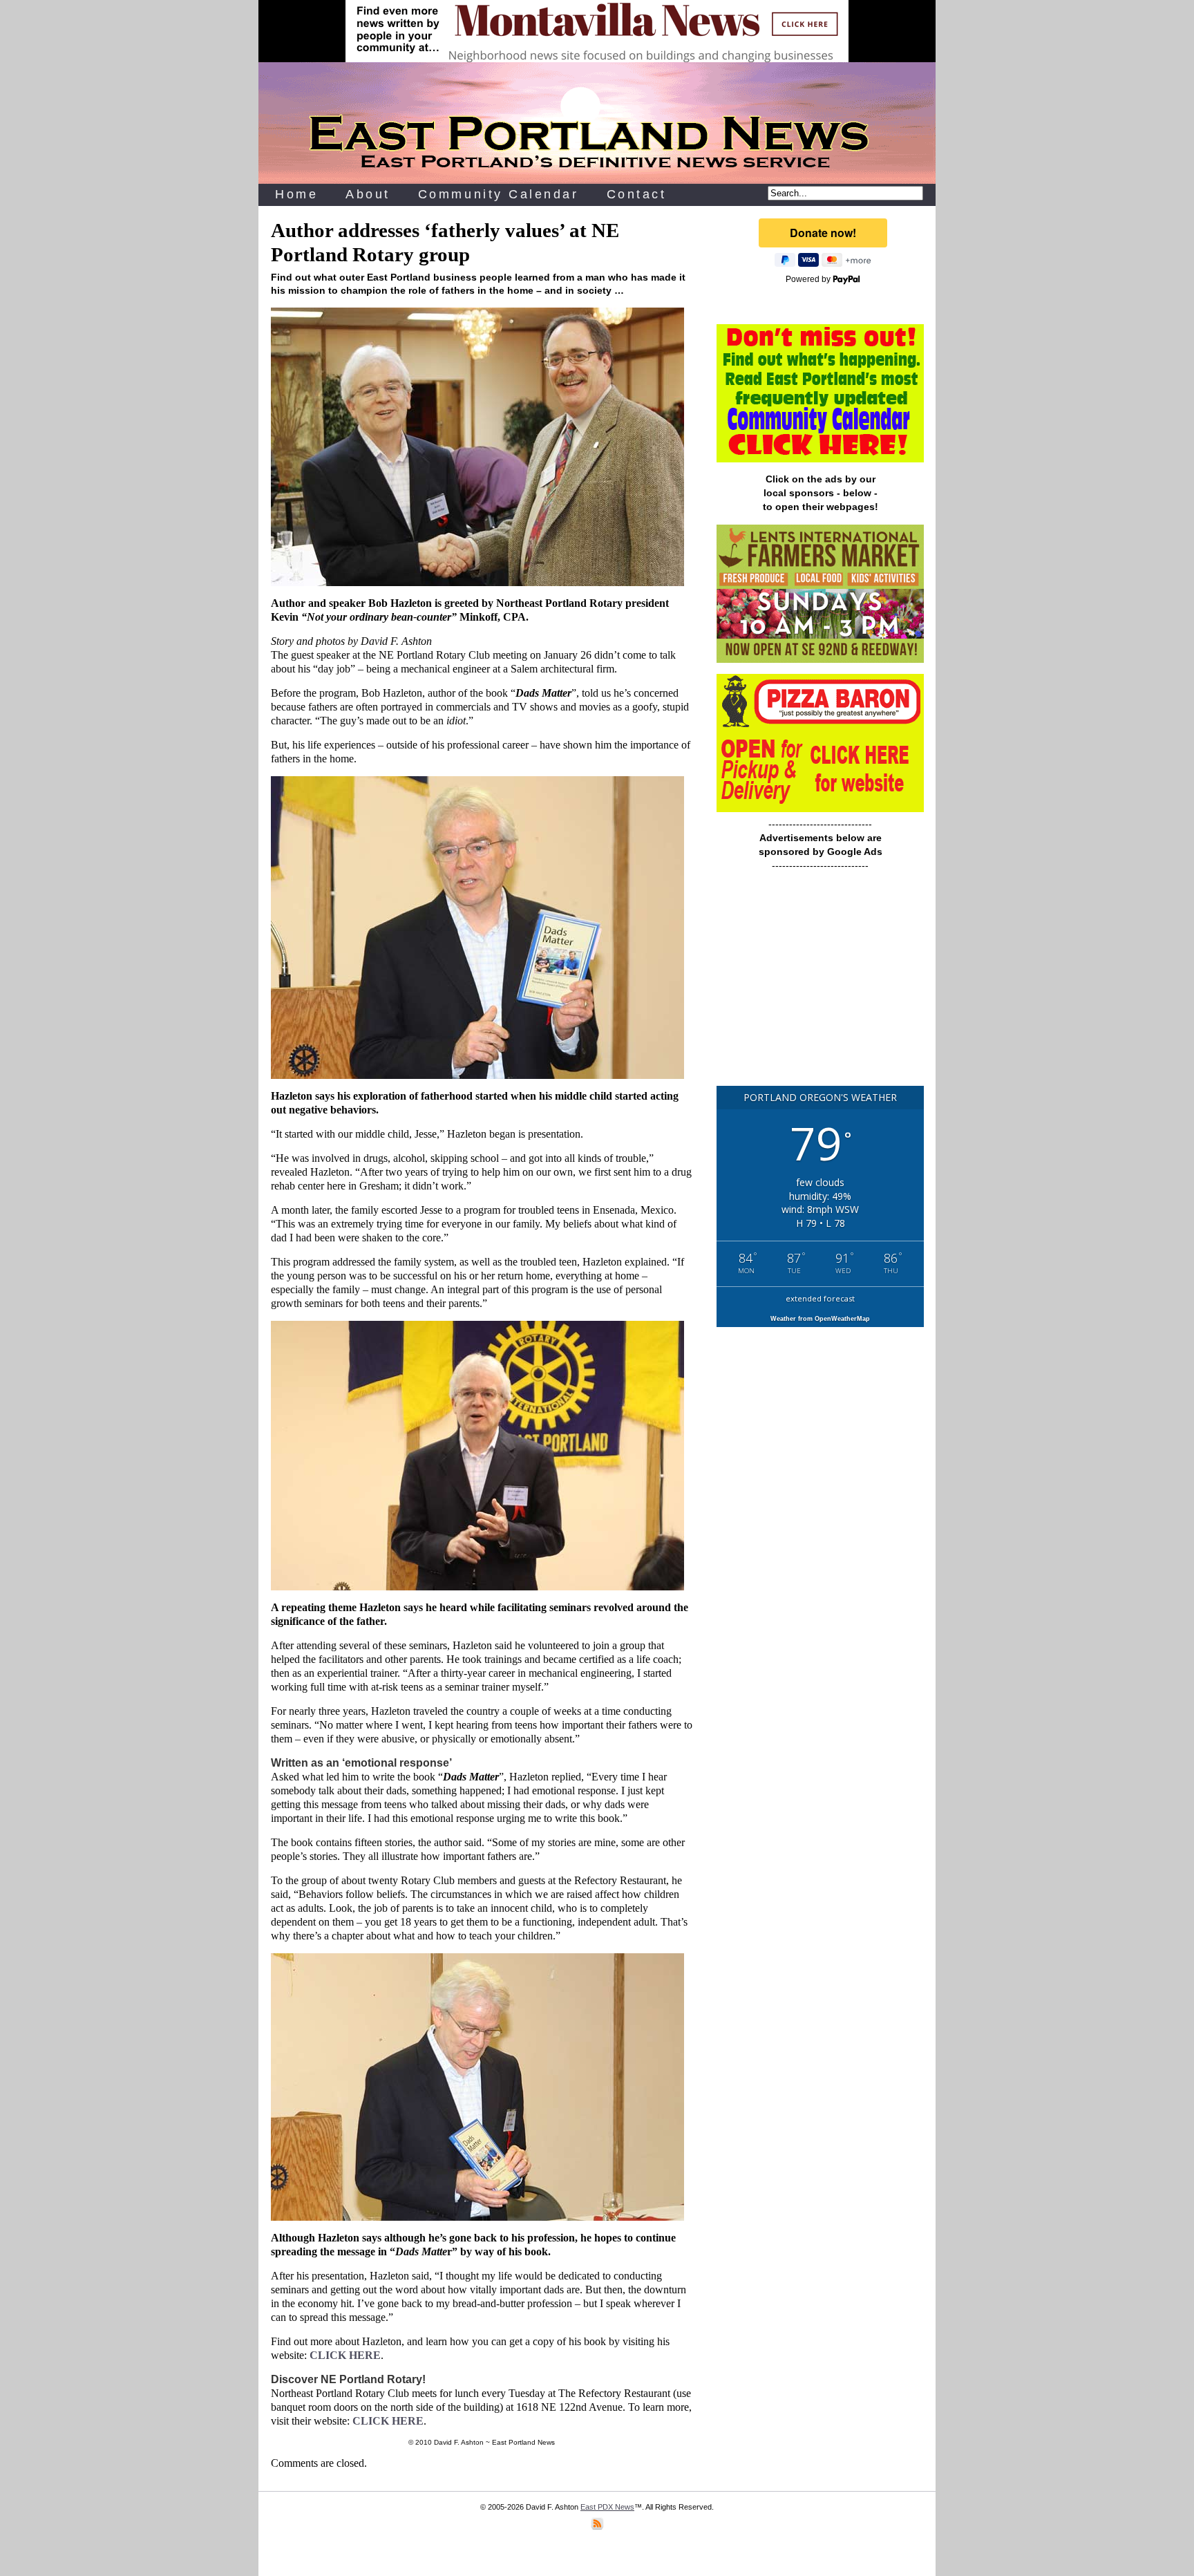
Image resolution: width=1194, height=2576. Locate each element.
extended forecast (820, 1298)
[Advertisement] (820, 985)
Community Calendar (499, 194)
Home (296, 194)
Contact (637, 194)
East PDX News (607, 2507)
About (368, 194)
